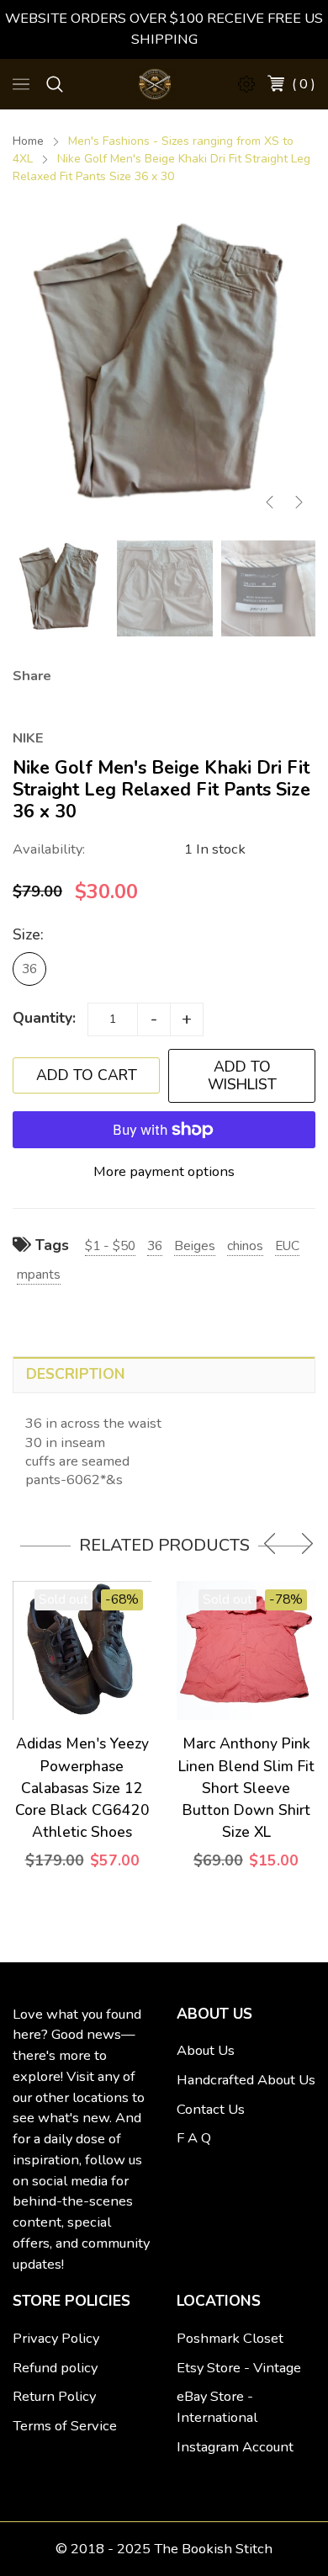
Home (28, 141)
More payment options (164, 1171)
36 (29, 969)
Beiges (195, 1245)
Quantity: (44, 1018)
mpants (39, 1274)
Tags (50, 1245)
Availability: (49, 849)
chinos (245, 1245)
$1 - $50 (110, 1245)
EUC (287, 1245)
